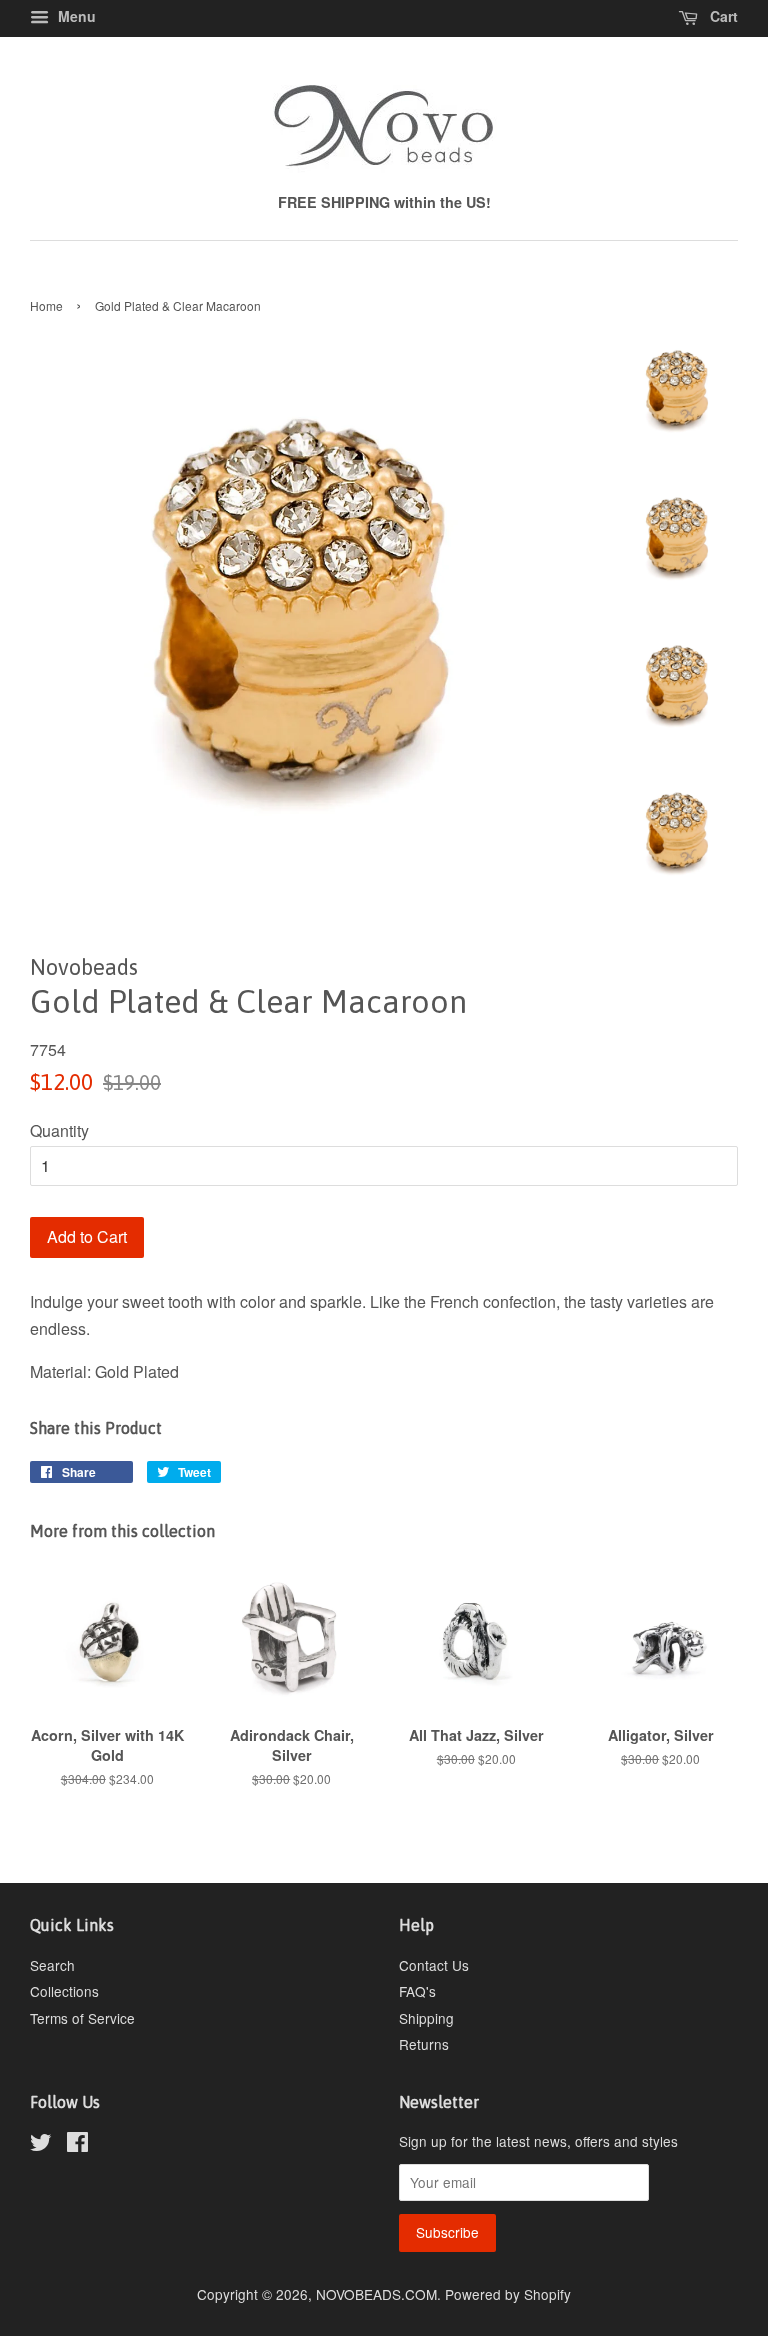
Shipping (426, 2018)
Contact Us (434, 1965)
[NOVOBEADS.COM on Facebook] (77, 2145)
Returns (424, 2044)
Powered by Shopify (508, 2294)
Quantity (59, 1130)
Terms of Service (82, 2018)
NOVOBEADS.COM (376, 2294)
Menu (75, 16)
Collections (64, 1991)
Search (52, 1965)
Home (46, 305)
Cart (722, 16)
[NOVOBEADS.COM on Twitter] (41, 2145)
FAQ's (417, 1991)
